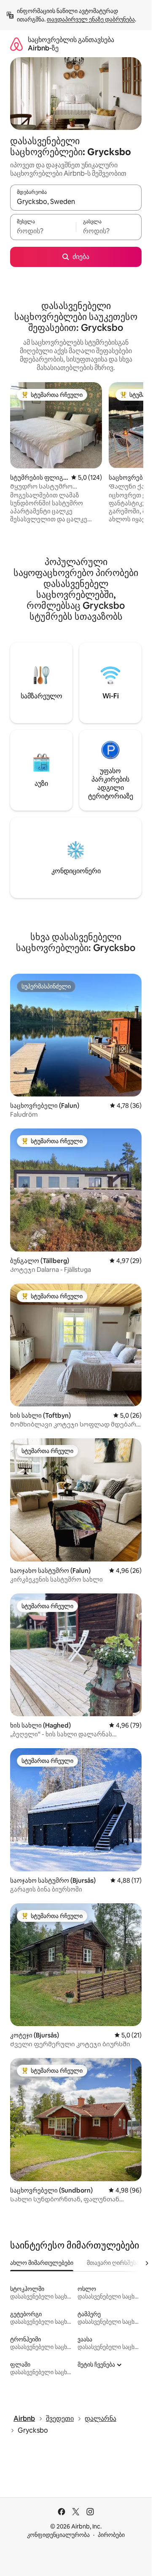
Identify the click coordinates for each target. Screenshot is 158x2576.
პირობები (111, 2535)
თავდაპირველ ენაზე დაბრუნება (91, 19)
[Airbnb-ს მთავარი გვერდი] (16, 44)
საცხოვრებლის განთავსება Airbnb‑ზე (71, 44)
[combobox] (76, 201)
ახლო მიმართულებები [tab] (42, 2263)
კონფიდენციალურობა (58, 2535)
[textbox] (43, 231)
